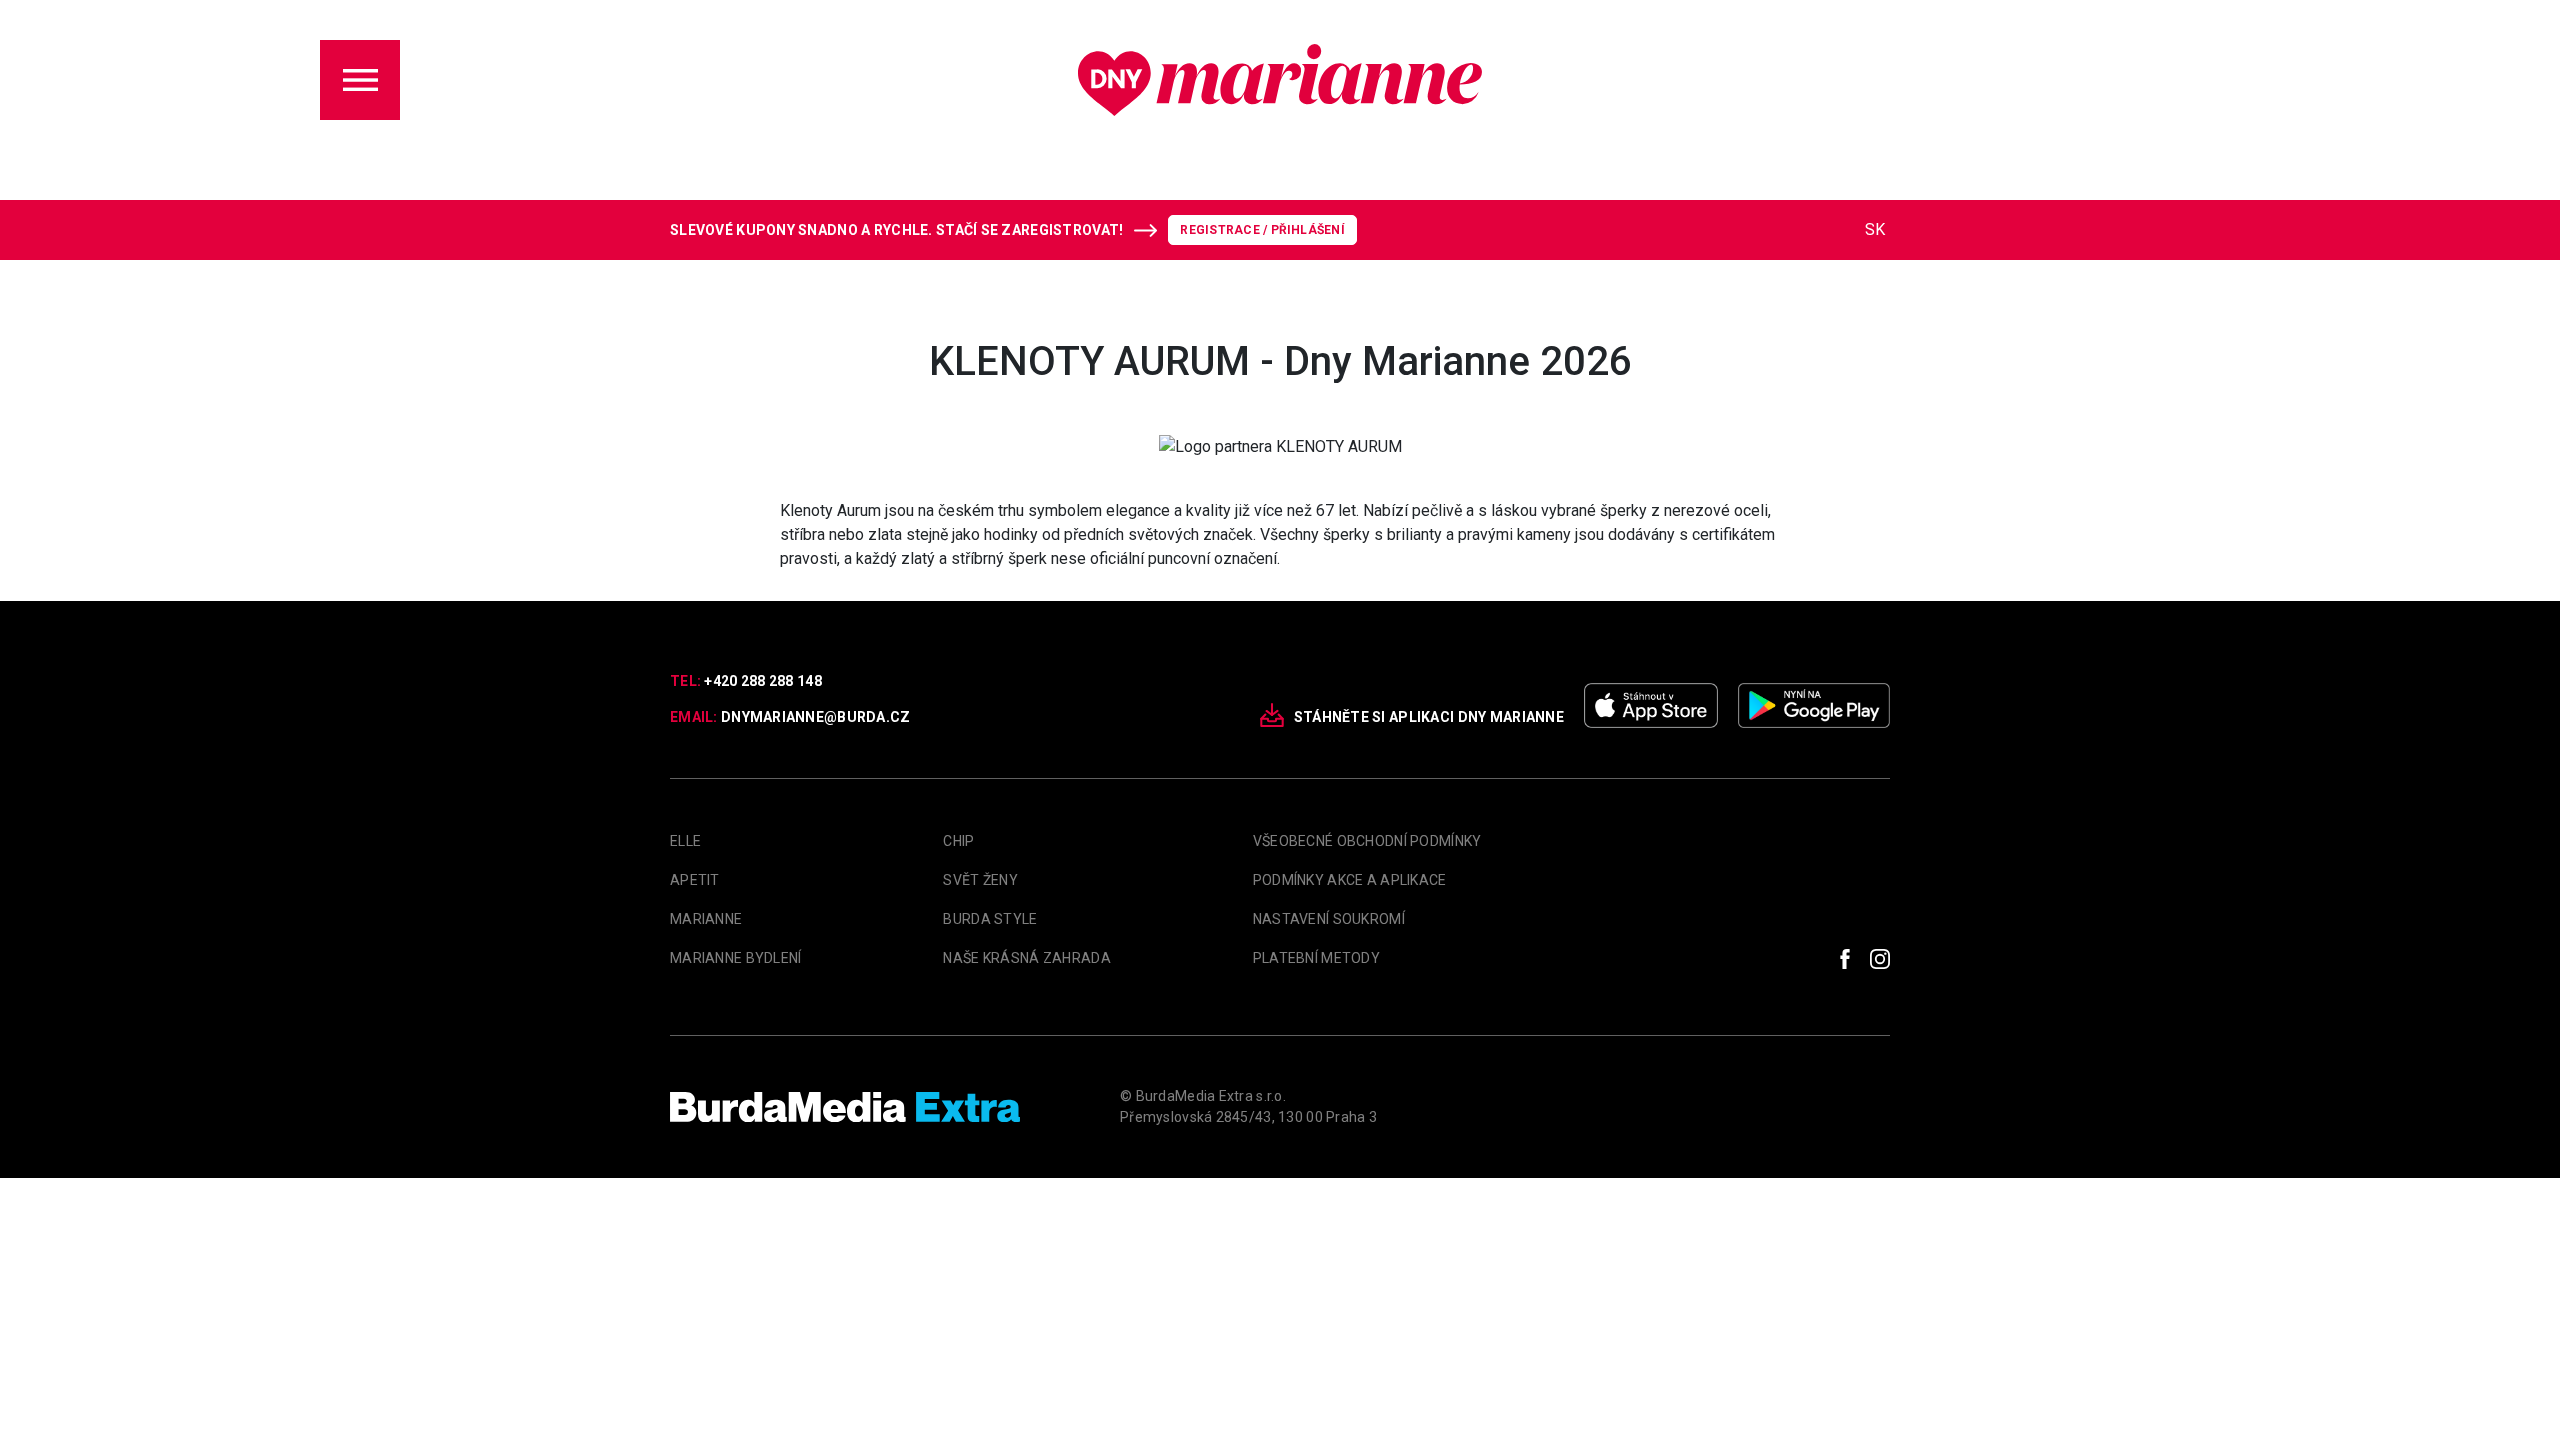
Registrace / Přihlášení (1262, 230)
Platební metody (1316, 958)
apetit (695, 880)
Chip (958, 841)
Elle (685, 841)
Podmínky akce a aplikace (1350, 880)
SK (1875, 229)
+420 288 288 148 (762, 681)
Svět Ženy (980, 880)
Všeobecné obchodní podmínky (1367, 841)
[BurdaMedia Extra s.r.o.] (845, 1107)
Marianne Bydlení (735, 958)
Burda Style (990, 919)
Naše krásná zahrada (1026, 958)
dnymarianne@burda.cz (816, 717)
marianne (706, 919)
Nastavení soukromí (1329, 919)
